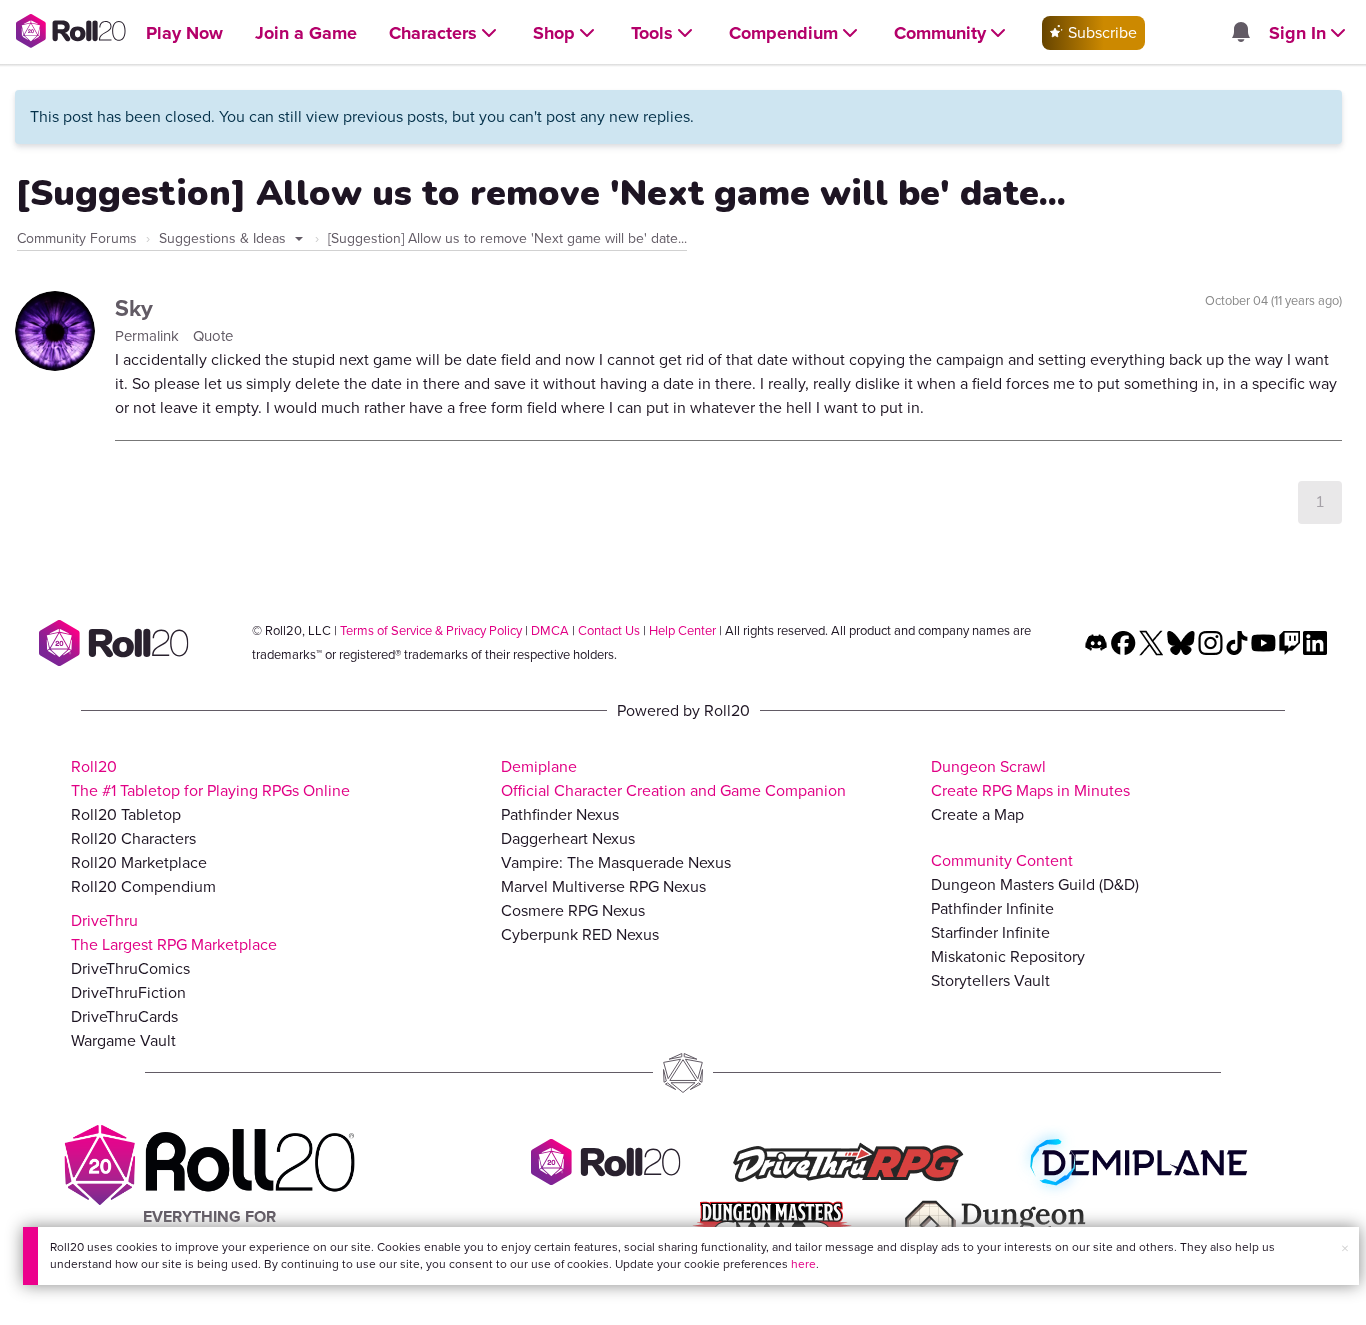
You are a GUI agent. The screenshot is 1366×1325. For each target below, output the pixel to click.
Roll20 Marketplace (139, 862)
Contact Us (609, 630)
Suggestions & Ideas (224, 238)
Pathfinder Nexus (560, 814)
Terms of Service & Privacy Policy (431, 630)
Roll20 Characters (133, 838)
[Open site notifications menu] (1240, 33)
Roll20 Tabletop (126, 814)
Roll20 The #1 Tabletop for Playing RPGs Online (210, 778)
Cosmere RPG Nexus (573, 910)
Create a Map (977, 814)
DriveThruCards (124, 1016)
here (803, 1264)
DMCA (550, 630)
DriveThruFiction (128, 992)
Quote (213, 336)
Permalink (149, 336)
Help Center (682, 630)
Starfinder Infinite (990, 932)
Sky (134, 308)
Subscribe (1100, 32)
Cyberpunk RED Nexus (580, 934)
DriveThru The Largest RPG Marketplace (174, 932)
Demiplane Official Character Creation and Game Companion (673, 778)
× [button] (1345, 1248)
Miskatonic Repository (1008, 956)
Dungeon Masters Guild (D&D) (1035, 884)
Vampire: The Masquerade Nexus (616, 862)
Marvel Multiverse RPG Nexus (603, 886)
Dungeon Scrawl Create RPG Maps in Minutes (1030, 778)
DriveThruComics (130, 968)
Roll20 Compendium (143, 886)
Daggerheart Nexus (568, 838)
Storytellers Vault (990, 980)
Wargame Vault (123, 1040)
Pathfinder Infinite (992, 908)
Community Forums (77, 238)
